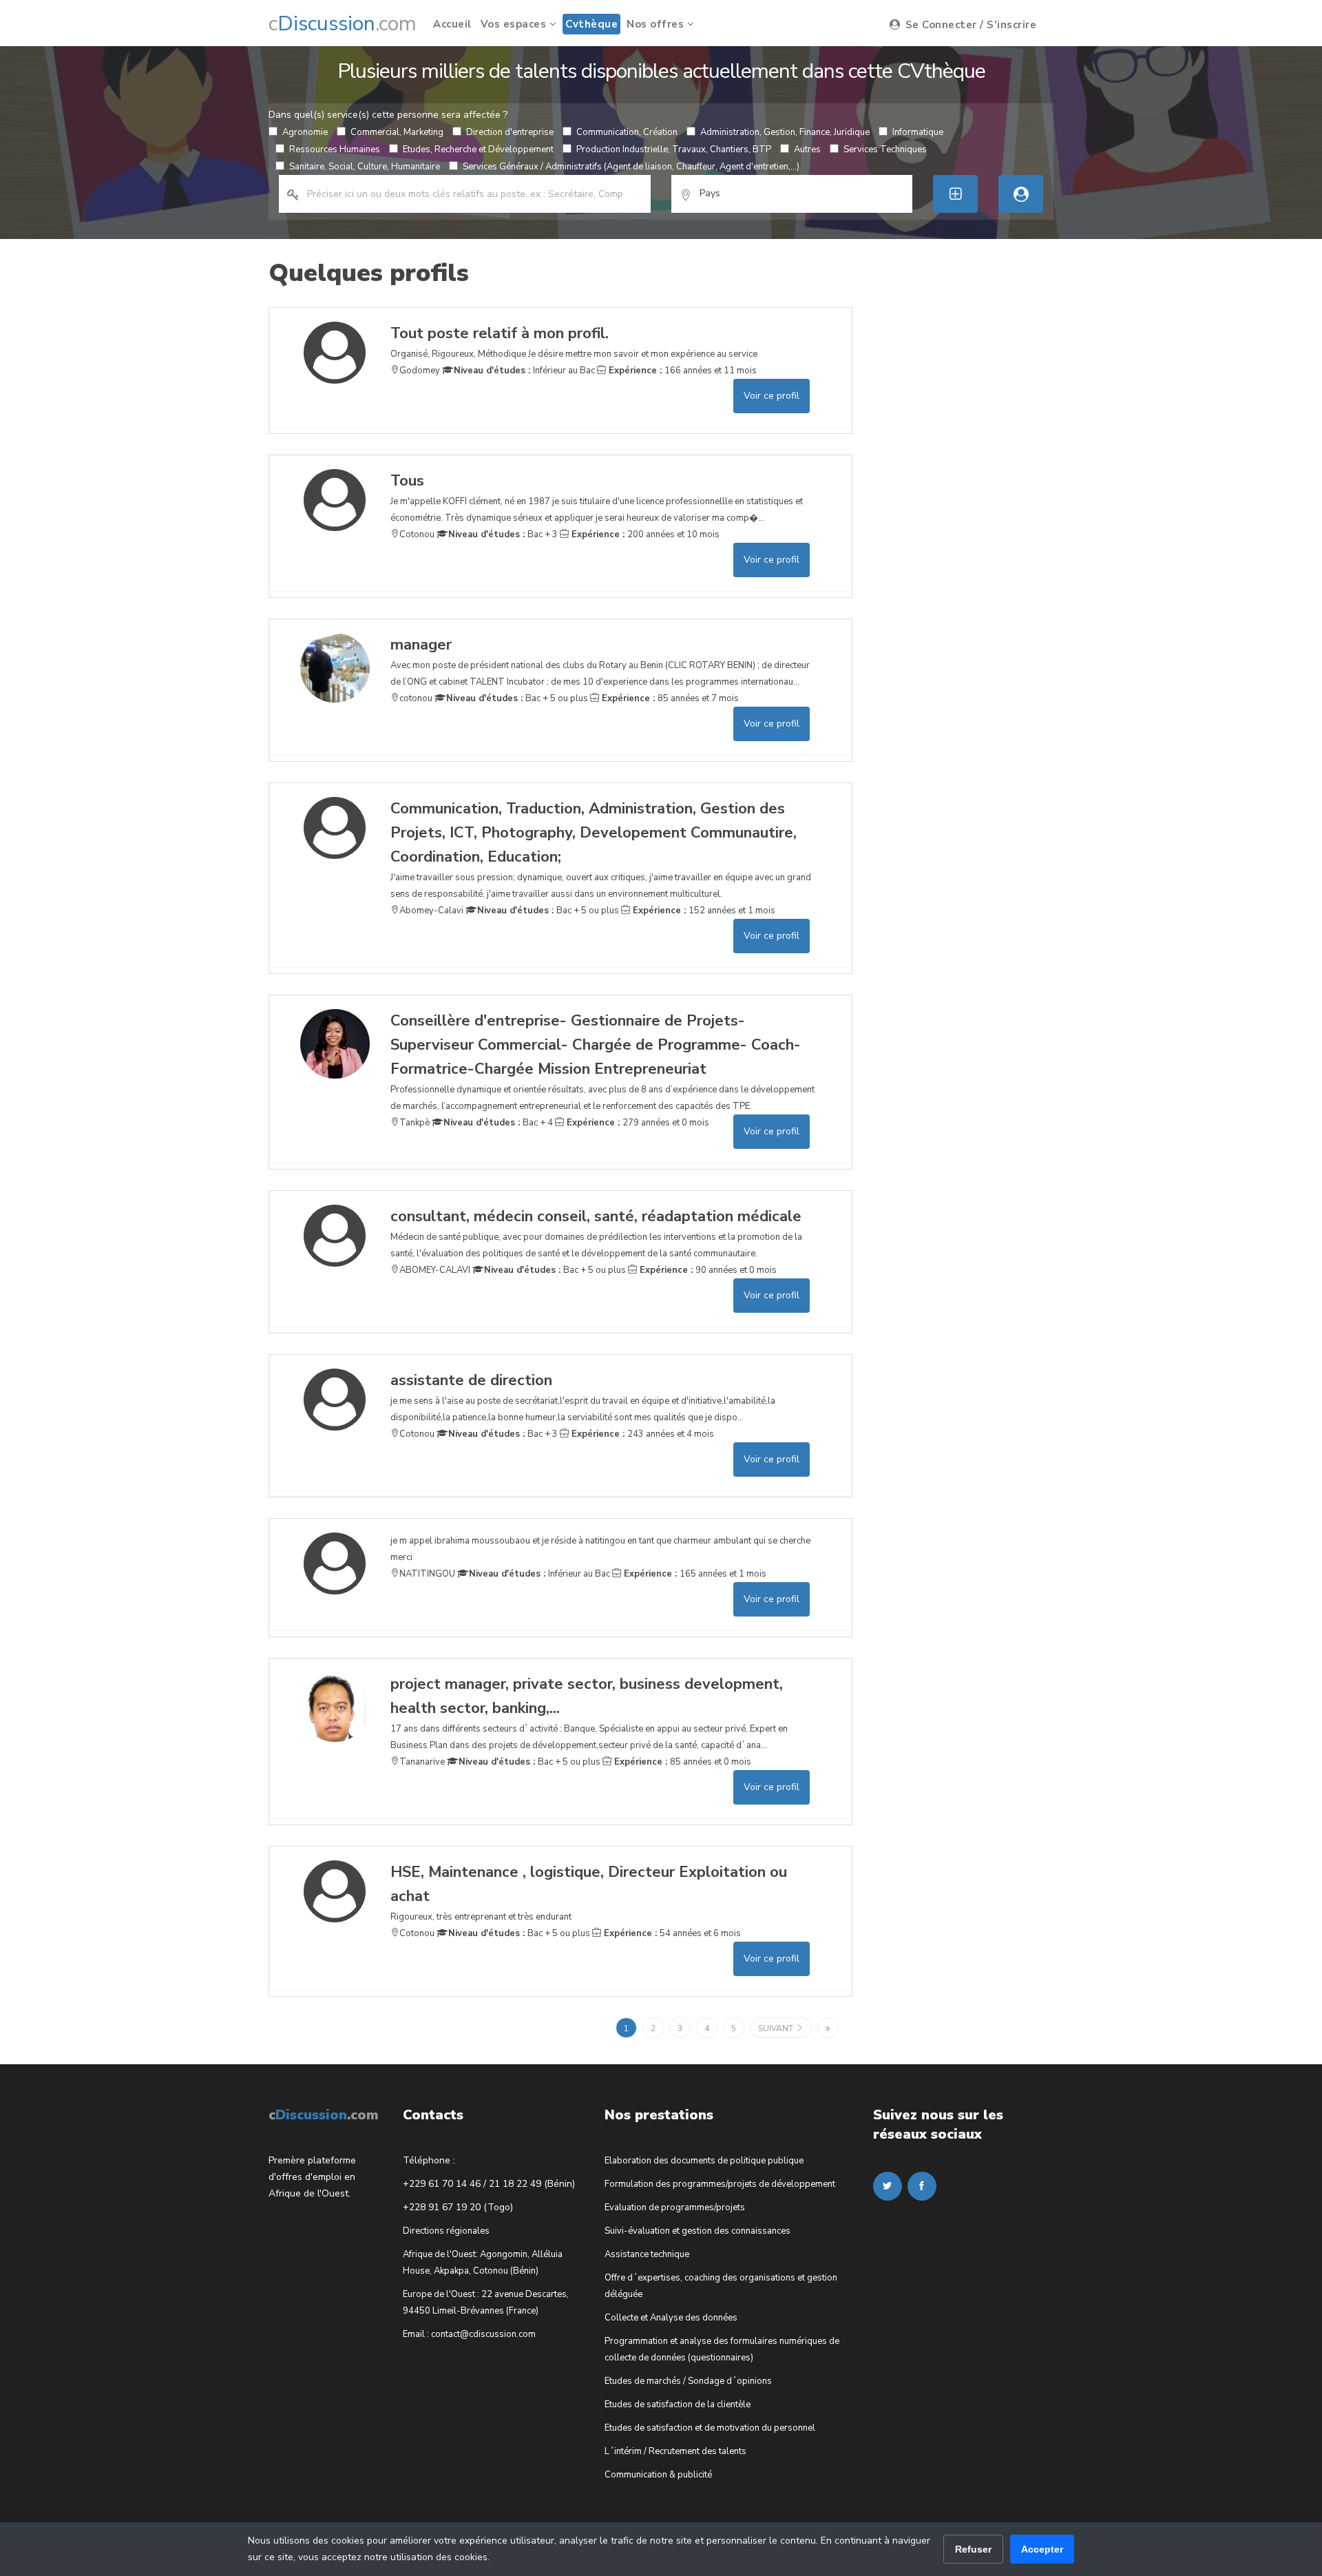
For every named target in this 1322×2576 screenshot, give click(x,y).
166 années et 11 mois (681, 371)
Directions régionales (446, 2231)
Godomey (420, 371)
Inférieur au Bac (524, 371)
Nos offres (657, 24)
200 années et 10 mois (644, 534)
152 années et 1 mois (703, 911)
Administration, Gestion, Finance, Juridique (785, 132)
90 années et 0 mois (707, 1270)
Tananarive (422, 1762)
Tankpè (415, 1123)
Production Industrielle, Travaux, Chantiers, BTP (674, 149)
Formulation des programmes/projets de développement (720, 2184)
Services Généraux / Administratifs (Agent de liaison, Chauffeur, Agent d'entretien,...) (631, 167)
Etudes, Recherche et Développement (478, 149)
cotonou (416, 698)
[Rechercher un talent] (1021, 194)
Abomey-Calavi (431, 911)
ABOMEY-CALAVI (435, 1270)
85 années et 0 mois (681, 1762)
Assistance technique (647, 2254)
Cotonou (417, 534)
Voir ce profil (772, 396)
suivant (777, 2028)
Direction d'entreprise (510, 132)
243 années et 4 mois (641, 1434)
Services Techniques (885, 149)
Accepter (1042, 2549)
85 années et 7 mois (669, 698)
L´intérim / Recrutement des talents (675, 2451)
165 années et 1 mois (694, 1574)
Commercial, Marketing (397, 132)
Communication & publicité (658, 2475)
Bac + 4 (498, 1123)
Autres (807, 149)
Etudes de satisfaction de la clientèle (678, 2404)
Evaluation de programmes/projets (675, 2208)
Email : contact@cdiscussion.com (469, 2334)
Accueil (452, 24)
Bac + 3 (503, 534)
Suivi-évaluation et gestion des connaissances (697, 2231)
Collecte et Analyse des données (671, 2318)
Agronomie (305, 132)
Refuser (973, 2549)
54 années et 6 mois (671, 1933)
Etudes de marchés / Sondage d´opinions (688, 2381)
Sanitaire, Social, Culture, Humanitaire (365, 167)
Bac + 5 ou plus (517, 698)
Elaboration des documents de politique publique (704, 2161)
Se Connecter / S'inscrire (969, 25)
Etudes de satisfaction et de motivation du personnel (710, 2428)
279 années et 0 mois (637, 1123)
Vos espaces (515, 24)
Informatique (918, 132)
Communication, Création (627, 132)
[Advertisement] (976, 514)
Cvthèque (591, 24)
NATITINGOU (427, 1574)
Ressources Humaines (335, 149)
